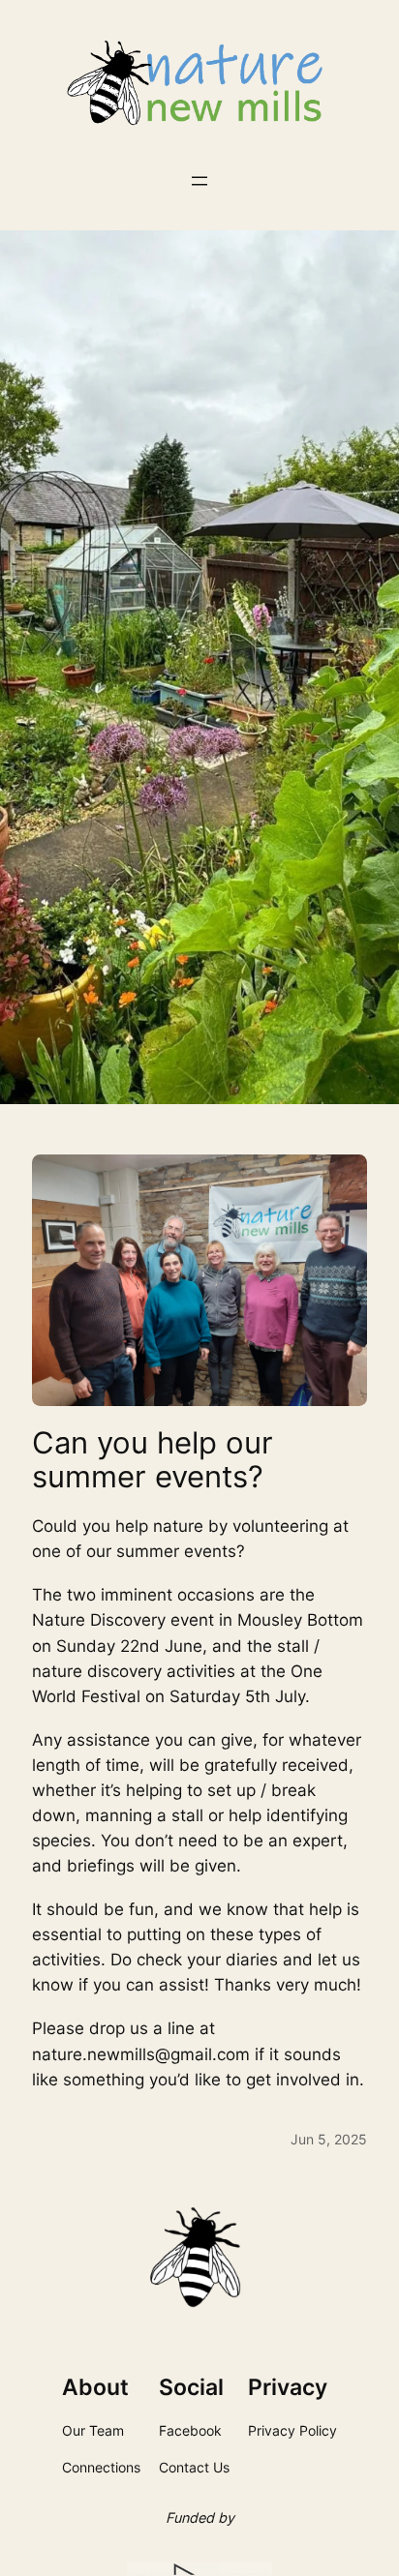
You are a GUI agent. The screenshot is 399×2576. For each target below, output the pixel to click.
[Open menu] (199, 181)
